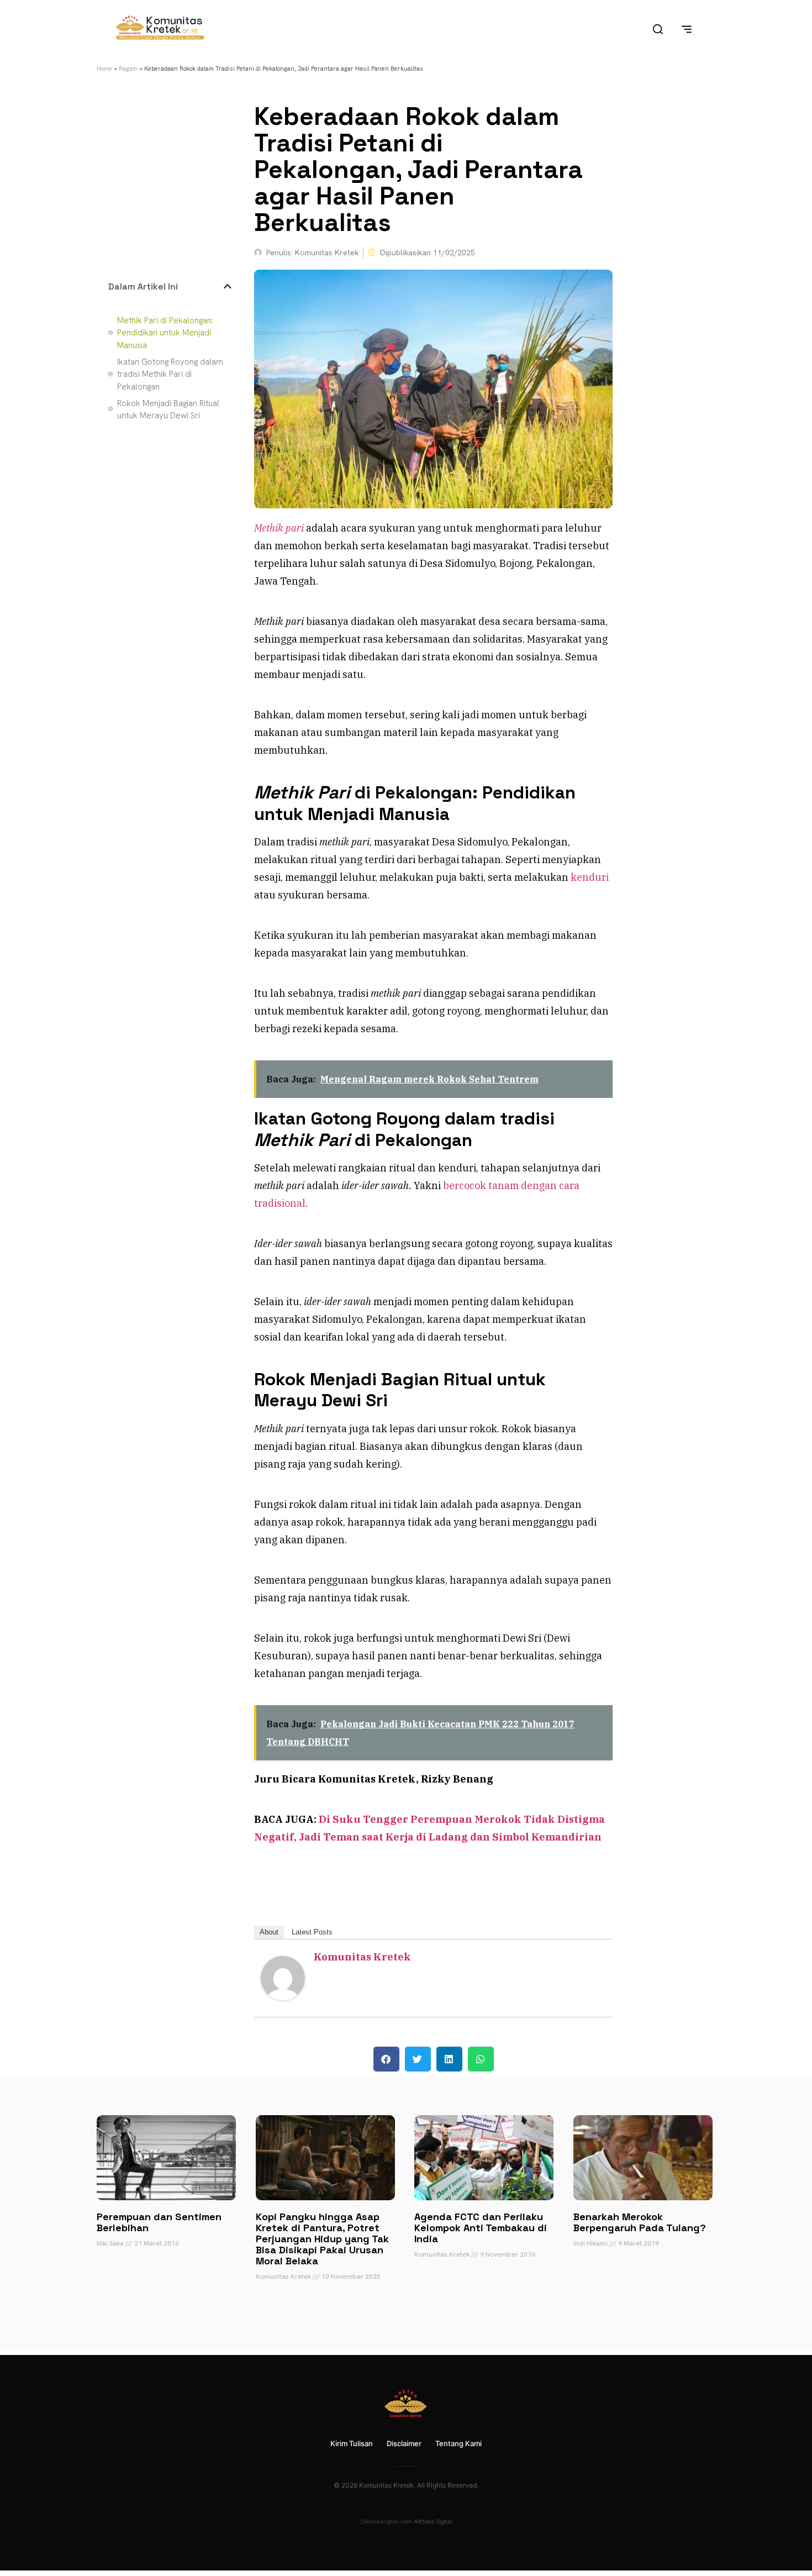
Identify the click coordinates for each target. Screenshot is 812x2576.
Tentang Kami (458, 2443)
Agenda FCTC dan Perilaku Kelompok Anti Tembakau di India (481, 2228)
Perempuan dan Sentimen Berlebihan (159, 2222)
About (269, 1932)
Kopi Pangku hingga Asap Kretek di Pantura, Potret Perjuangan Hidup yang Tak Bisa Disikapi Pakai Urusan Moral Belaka (322, 2239)
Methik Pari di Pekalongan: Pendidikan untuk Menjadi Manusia (165, 333)
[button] (228, 286)
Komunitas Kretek (362, 1957)
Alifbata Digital (433, 2521)
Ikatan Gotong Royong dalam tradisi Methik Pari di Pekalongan (170, 374)
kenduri (590, 877)
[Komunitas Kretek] (283, 1997)
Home (104, 69)
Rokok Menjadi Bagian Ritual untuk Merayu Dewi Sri (168, 410)
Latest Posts (312, 1932)
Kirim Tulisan (352, 2443)
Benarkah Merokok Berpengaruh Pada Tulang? (640, 2222)
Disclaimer (404, 2443)
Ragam (128, 69)
